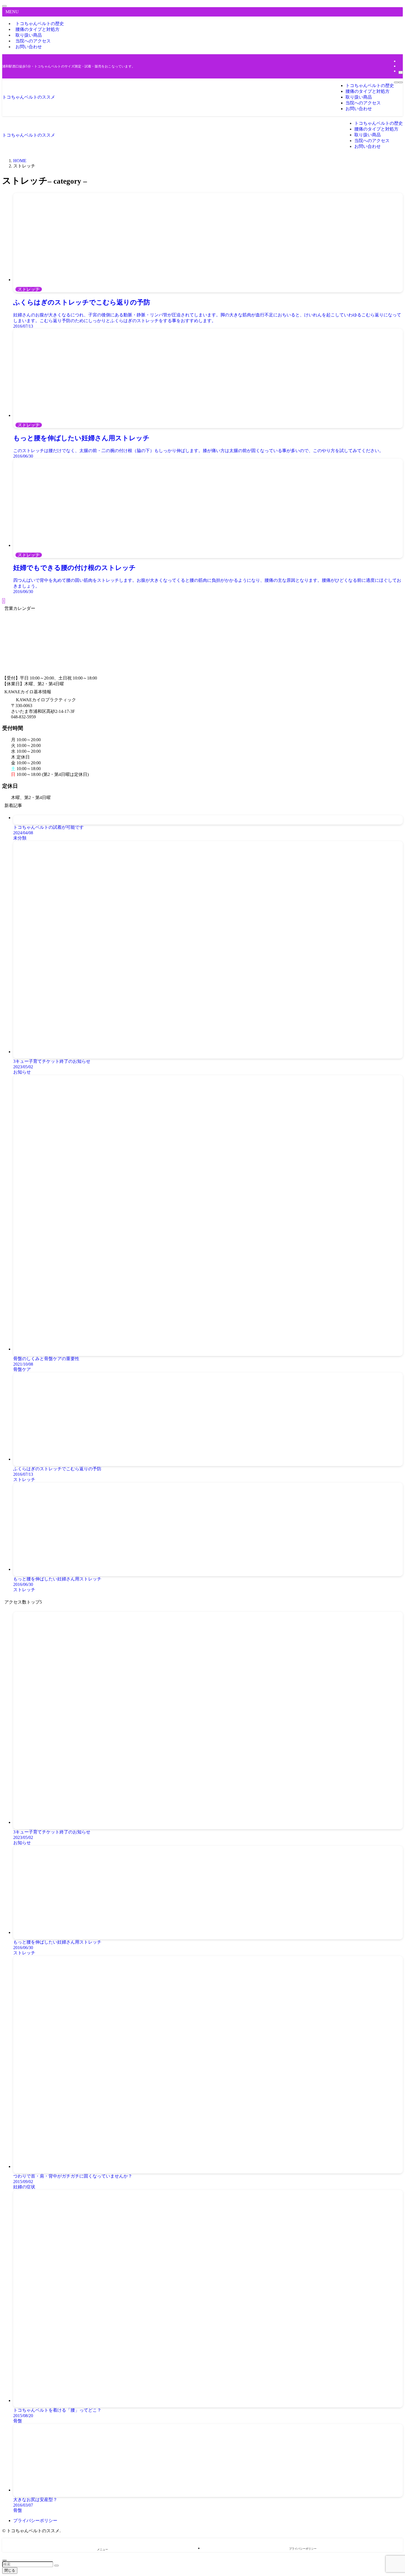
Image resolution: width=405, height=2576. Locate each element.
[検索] (401, 72)
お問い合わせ (29, 47)
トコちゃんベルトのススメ (29, 97)
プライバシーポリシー (35, 2521)
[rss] (400, 66)
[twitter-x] (400, 61)
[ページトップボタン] (4, 2560)
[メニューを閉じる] (4, 6)
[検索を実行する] (56, 2566)
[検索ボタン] (401, 82)
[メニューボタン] (396, 82)
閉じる (10, 2570)
